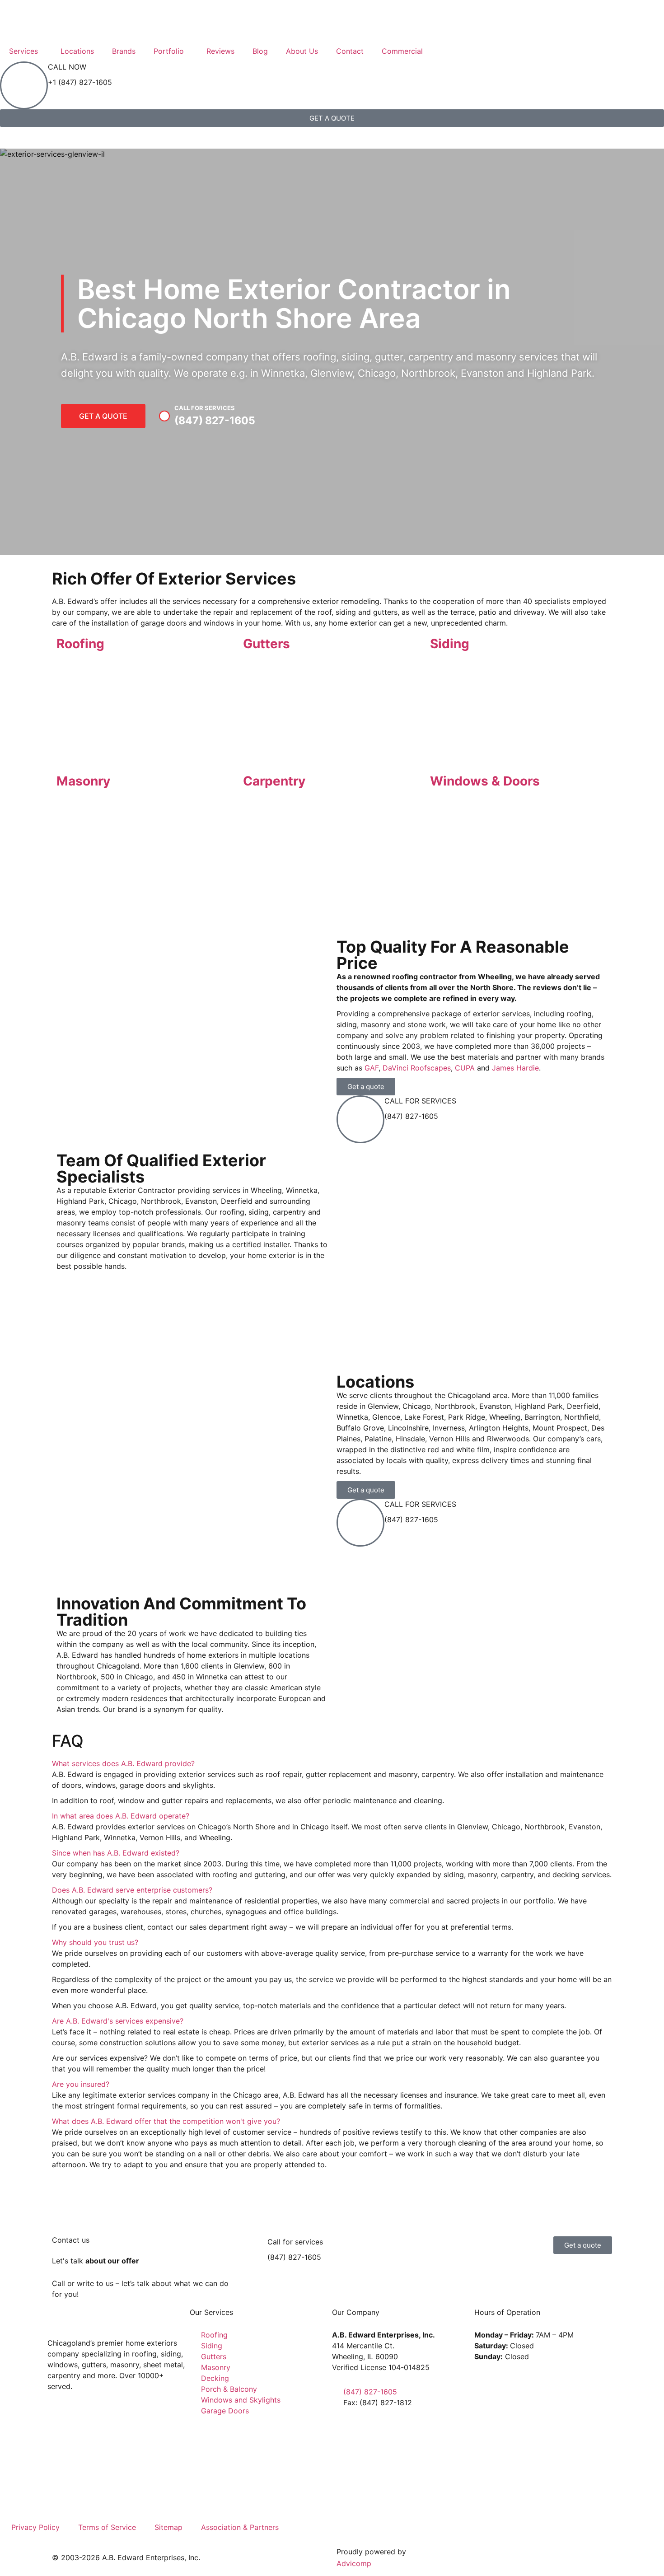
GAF (372, 1068)
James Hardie (515, 1068)
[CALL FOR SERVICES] (360, 1119)
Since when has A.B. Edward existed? (116, 1853)
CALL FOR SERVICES (420, 1101)
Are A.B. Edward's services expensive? (118, 2021)
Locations (77, 51)
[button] (345, 1596)
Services (23, 51)
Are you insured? (81, 2084)
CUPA (465, 1068)
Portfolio (169, 51)
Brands (124, 51)
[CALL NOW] (24, 85)
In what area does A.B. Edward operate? (121, 1816)
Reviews (220, 51)
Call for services (295, 2242)
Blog (260, 51)
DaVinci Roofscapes (417, 1068)
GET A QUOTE (103, 416)
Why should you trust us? (95, 1942)
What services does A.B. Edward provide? (123, 1763)
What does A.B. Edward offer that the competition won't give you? (166, 2121)
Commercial (402, 51)
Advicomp (354, 2563)
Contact (350, 51)
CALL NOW (67, 67)
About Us (302, 51)
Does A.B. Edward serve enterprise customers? (132, 1890)
